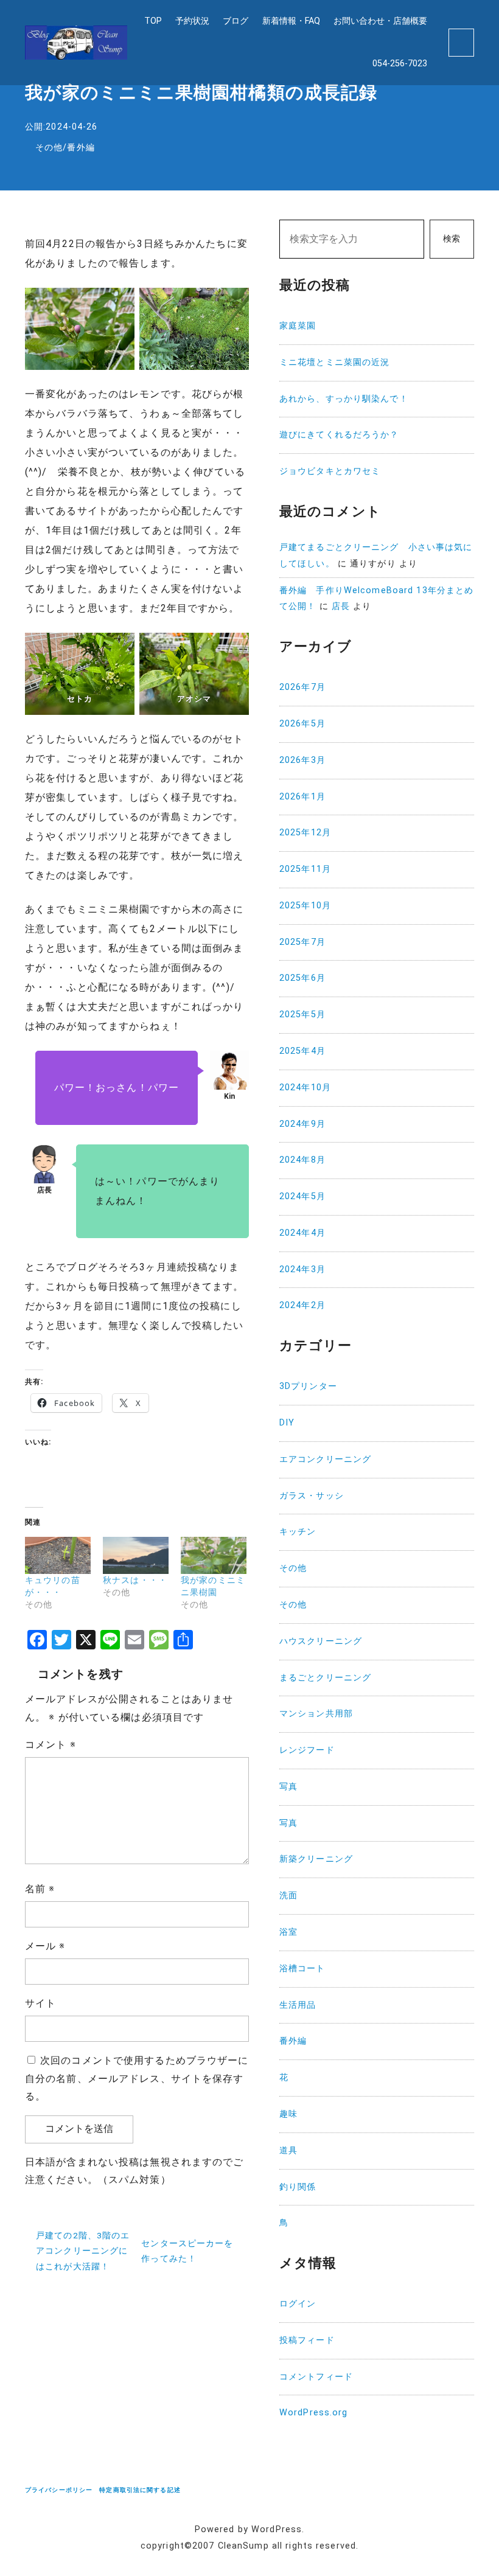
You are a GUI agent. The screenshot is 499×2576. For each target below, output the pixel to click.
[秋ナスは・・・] (136, 1556)
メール (45, 1946)
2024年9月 (302, 1124)
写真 (288, 1787)
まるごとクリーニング (325, 1678)
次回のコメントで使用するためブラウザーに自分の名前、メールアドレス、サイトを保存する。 (137, 2079)
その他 (49, 148)
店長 (341, 606)
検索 (452, 239)
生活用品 (298, 2005)
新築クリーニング (316, 1859)
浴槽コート (302, 1969)
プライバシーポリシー (59, 2490)
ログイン (298, 2304)
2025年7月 (302, 942)
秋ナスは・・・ (135, 1580)
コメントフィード (316, 2377)
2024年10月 (305, 1088)
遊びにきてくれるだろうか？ (339, 435)
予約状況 (192, 21)
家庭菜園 (298, 326)
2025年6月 (302, 978)
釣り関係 (298, 2187)
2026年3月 (302, 760)
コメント (51, 1745)
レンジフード (307, 1750)
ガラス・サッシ (312, 1496)
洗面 (288, 1895)
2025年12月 (305, 833)
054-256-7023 (400, 64)
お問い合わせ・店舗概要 (380, 21)
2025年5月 (302, 1015)
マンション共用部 (316, 1714)
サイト (40, 2003)
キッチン (298, 1532)
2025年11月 (305, 869)
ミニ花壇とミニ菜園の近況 (334, 362)
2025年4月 (302, 1051)
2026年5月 (302, 724)
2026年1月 (302, 797)
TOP (153, 21)
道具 (288, 2150)
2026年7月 (302, 687)
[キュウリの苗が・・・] (58, 1556)
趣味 (288, 2114)
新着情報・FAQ (291, 21)
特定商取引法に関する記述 (140, 2490)
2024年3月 (302, 1269)
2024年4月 (302, 1233)
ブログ (236, 21)
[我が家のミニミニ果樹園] (214, 1556)
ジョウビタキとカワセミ (330, 471)
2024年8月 (302, 1160)
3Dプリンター (308, 1386)
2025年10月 (305, 906)
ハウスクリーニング (321, 1641)
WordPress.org (314, 2413)
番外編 (81, 148)
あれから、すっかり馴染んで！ (344, 399)
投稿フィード (307, 2340)
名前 (40, 1889)
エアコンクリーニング (325, 1459)
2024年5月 (302, 1196)
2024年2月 (302, 1305)
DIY (287, 1423)
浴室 (288, 1932)
